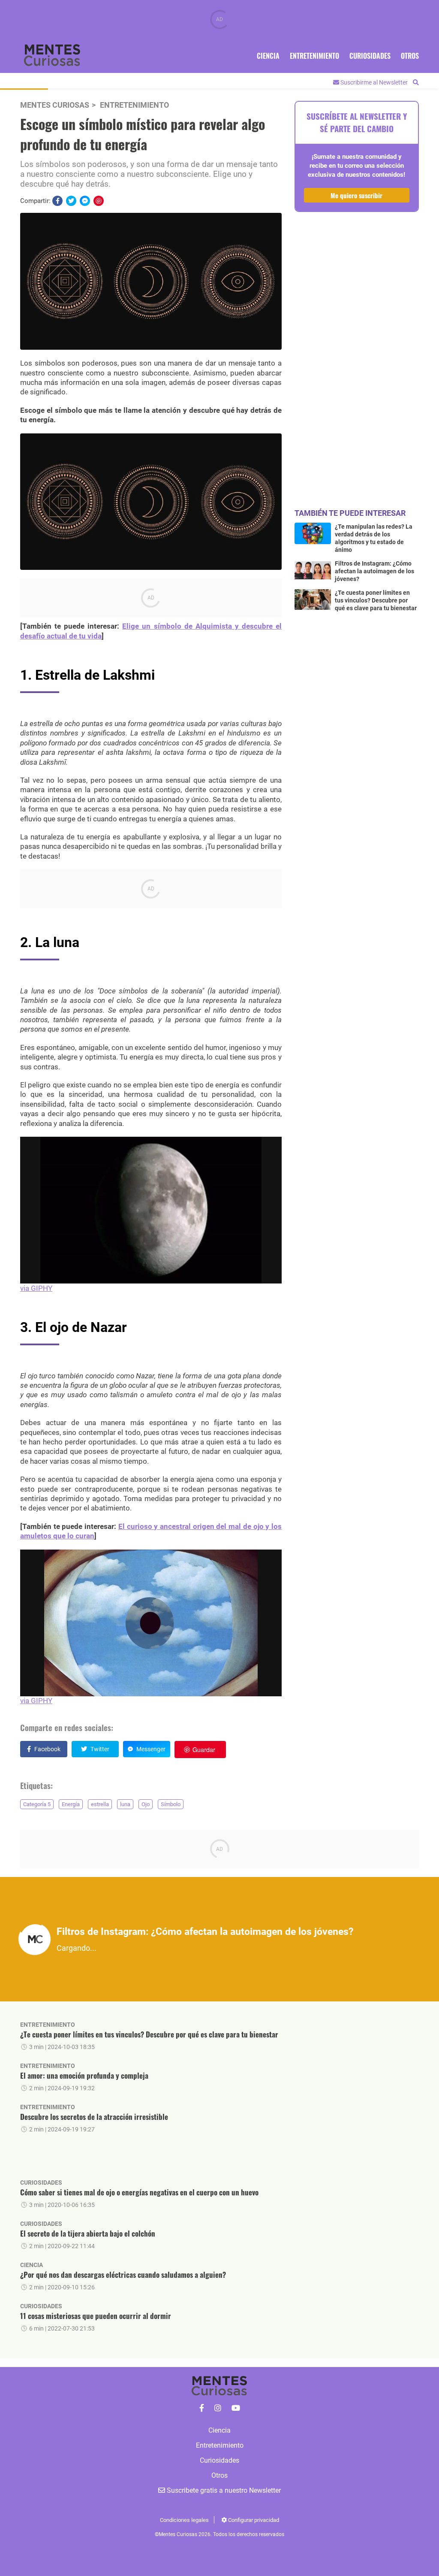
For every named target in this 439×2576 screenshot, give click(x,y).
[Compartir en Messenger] (85, 201)
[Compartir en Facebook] (57, 201)
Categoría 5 (37, 1804)
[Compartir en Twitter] (71, 201)
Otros (410, 56)
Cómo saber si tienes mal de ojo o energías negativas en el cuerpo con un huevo (139, 2192)
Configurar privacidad (253, 2520)
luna (125, 1804)
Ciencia (268, 56)
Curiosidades (370, 56)
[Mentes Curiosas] (202, 2408)
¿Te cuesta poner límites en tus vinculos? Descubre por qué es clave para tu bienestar (149, 2034)
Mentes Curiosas (55, 105)
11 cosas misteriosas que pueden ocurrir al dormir (96, 2316)
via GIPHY (36, 1288)
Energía (71, 1804)
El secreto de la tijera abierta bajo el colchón (88, 2233)
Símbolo (171, 1804)
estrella (100, 1804)
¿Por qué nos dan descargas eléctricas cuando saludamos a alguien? (123, 2275)
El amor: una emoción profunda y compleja (84, 2075)
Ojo (146, 1804)
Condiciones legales (184, 2520)
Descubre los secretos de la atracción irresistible (94, 2117)
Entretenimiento (314, 56)
